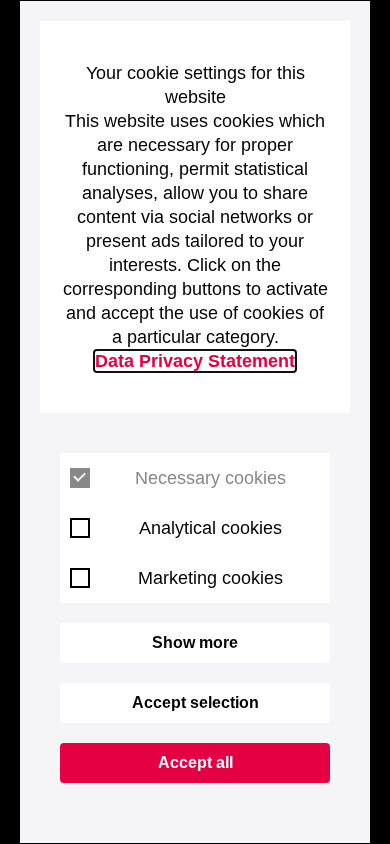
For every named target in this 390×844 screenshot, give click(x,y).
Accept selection (195, 702)
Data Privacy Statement (195, 361)
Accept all (195, 762)
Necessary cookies (210, 478)
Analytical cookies (210, 528)
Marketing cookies (210, 578)
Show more (195, 642)
